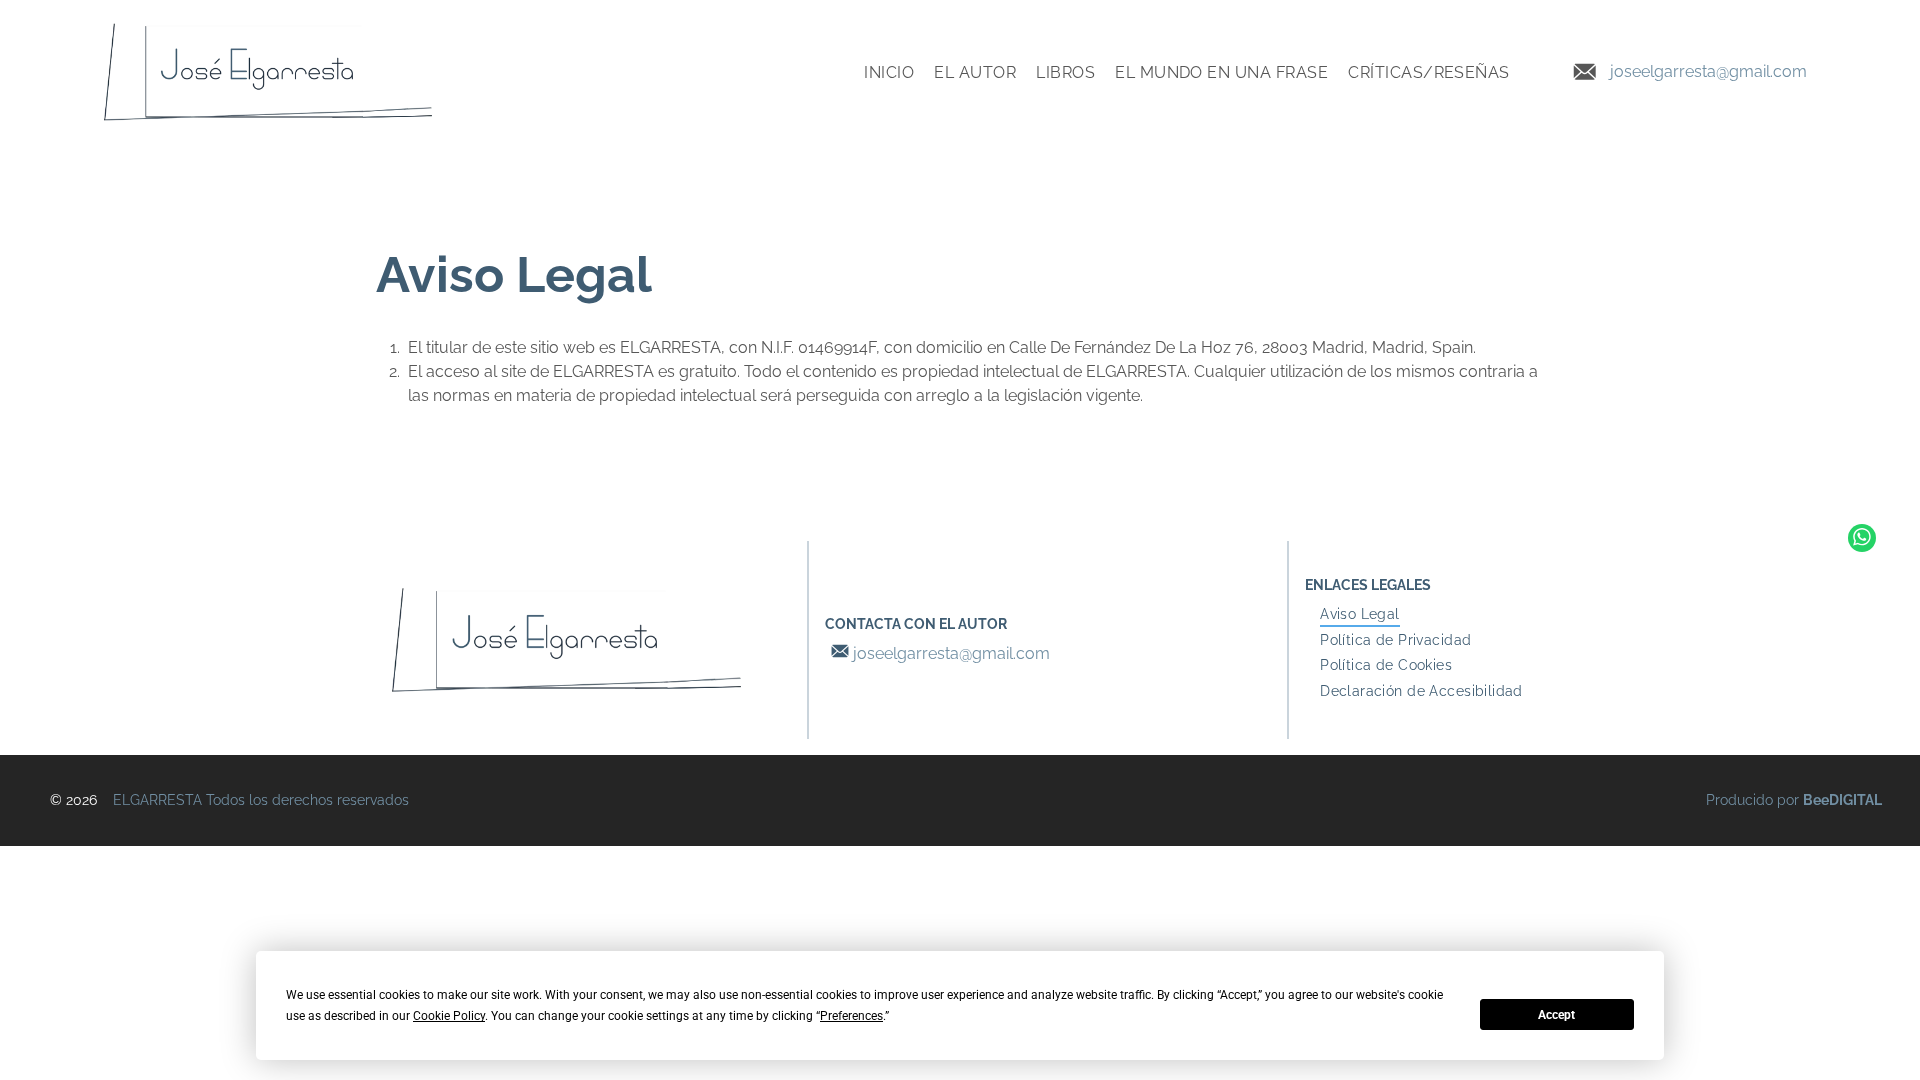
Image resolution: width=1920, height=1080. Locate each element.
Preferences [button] (851, 1016)
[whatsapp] (1862, 540)
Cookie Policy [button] (449, 1016)
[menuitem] (889, 71)
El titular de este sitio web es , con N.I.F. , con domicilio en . (942, 347)
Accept (1556, 1015)
